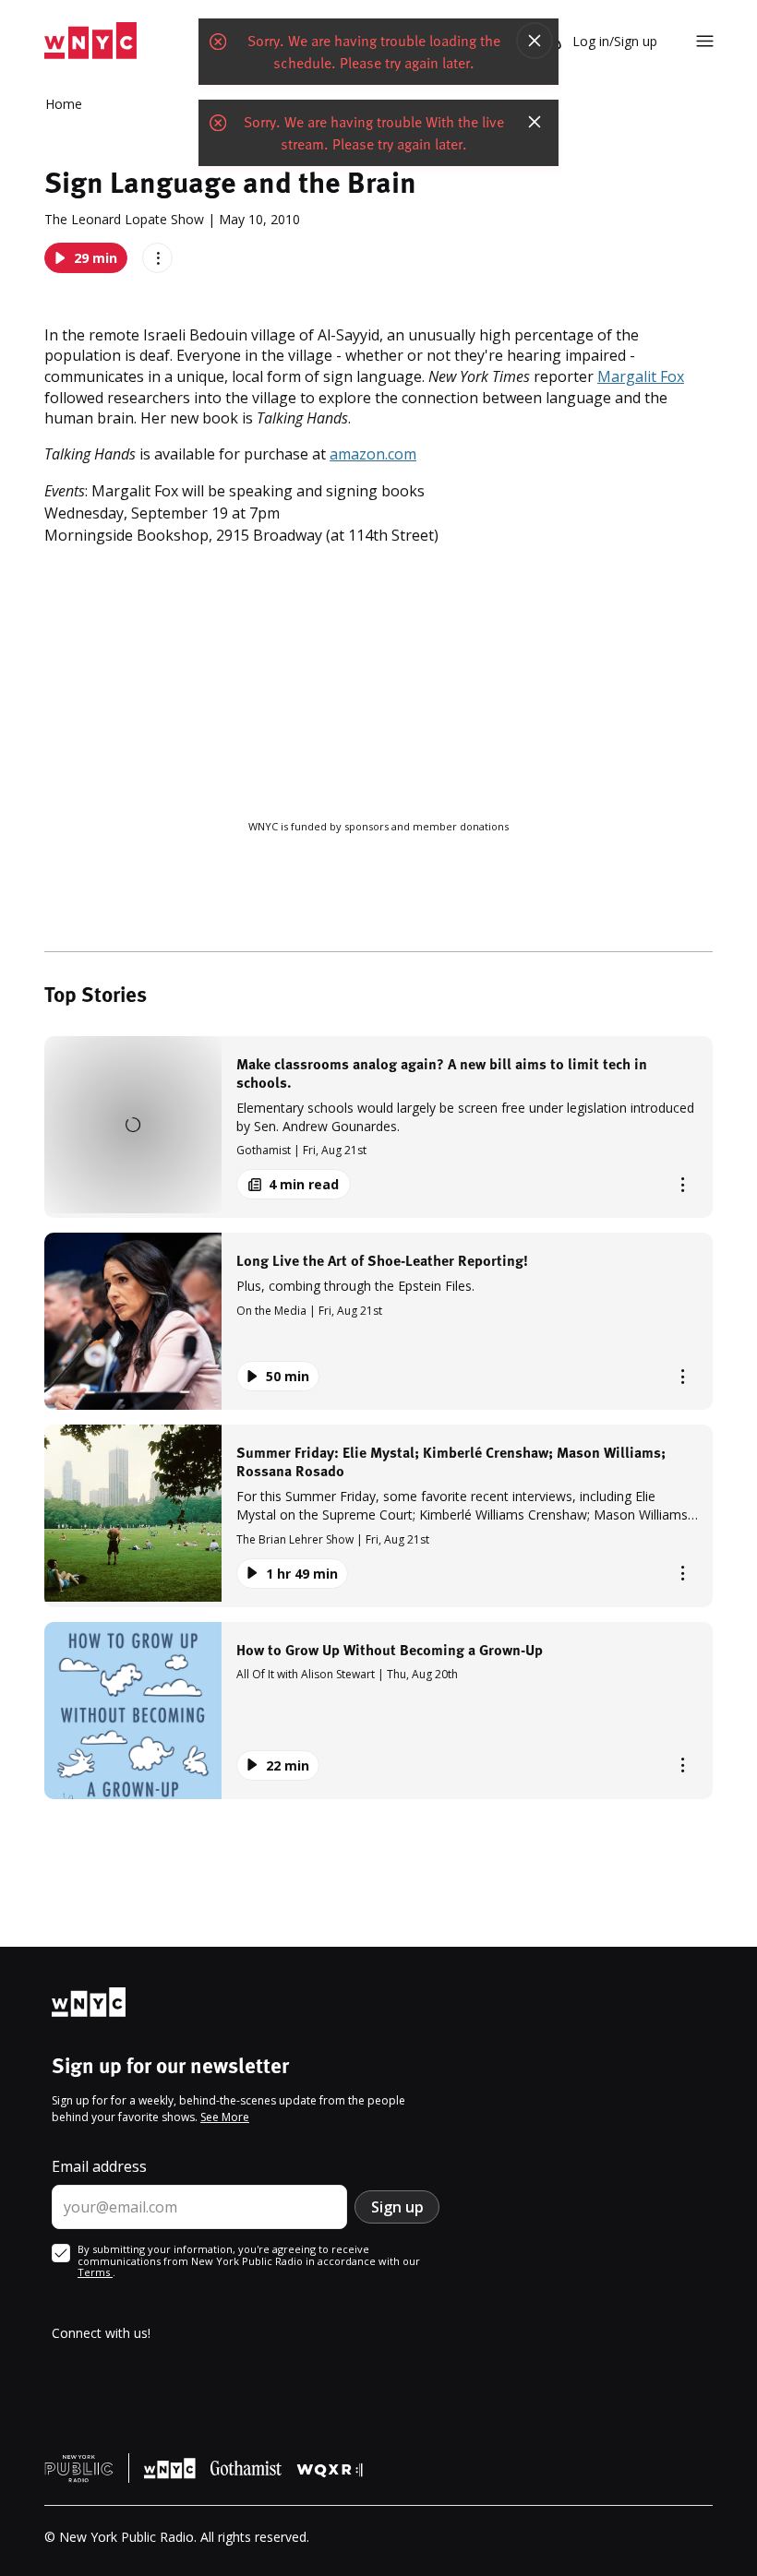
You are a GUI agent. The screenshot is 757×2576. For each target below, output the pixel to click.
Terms (95, 2272)
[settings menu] (705, 41)
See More (225, 2117)
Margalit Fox (641, 376)
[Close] (535, 41)
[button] (378, 1127)
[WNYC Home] (90, 41)
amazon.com (373, 454)
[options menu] (157, 258)
